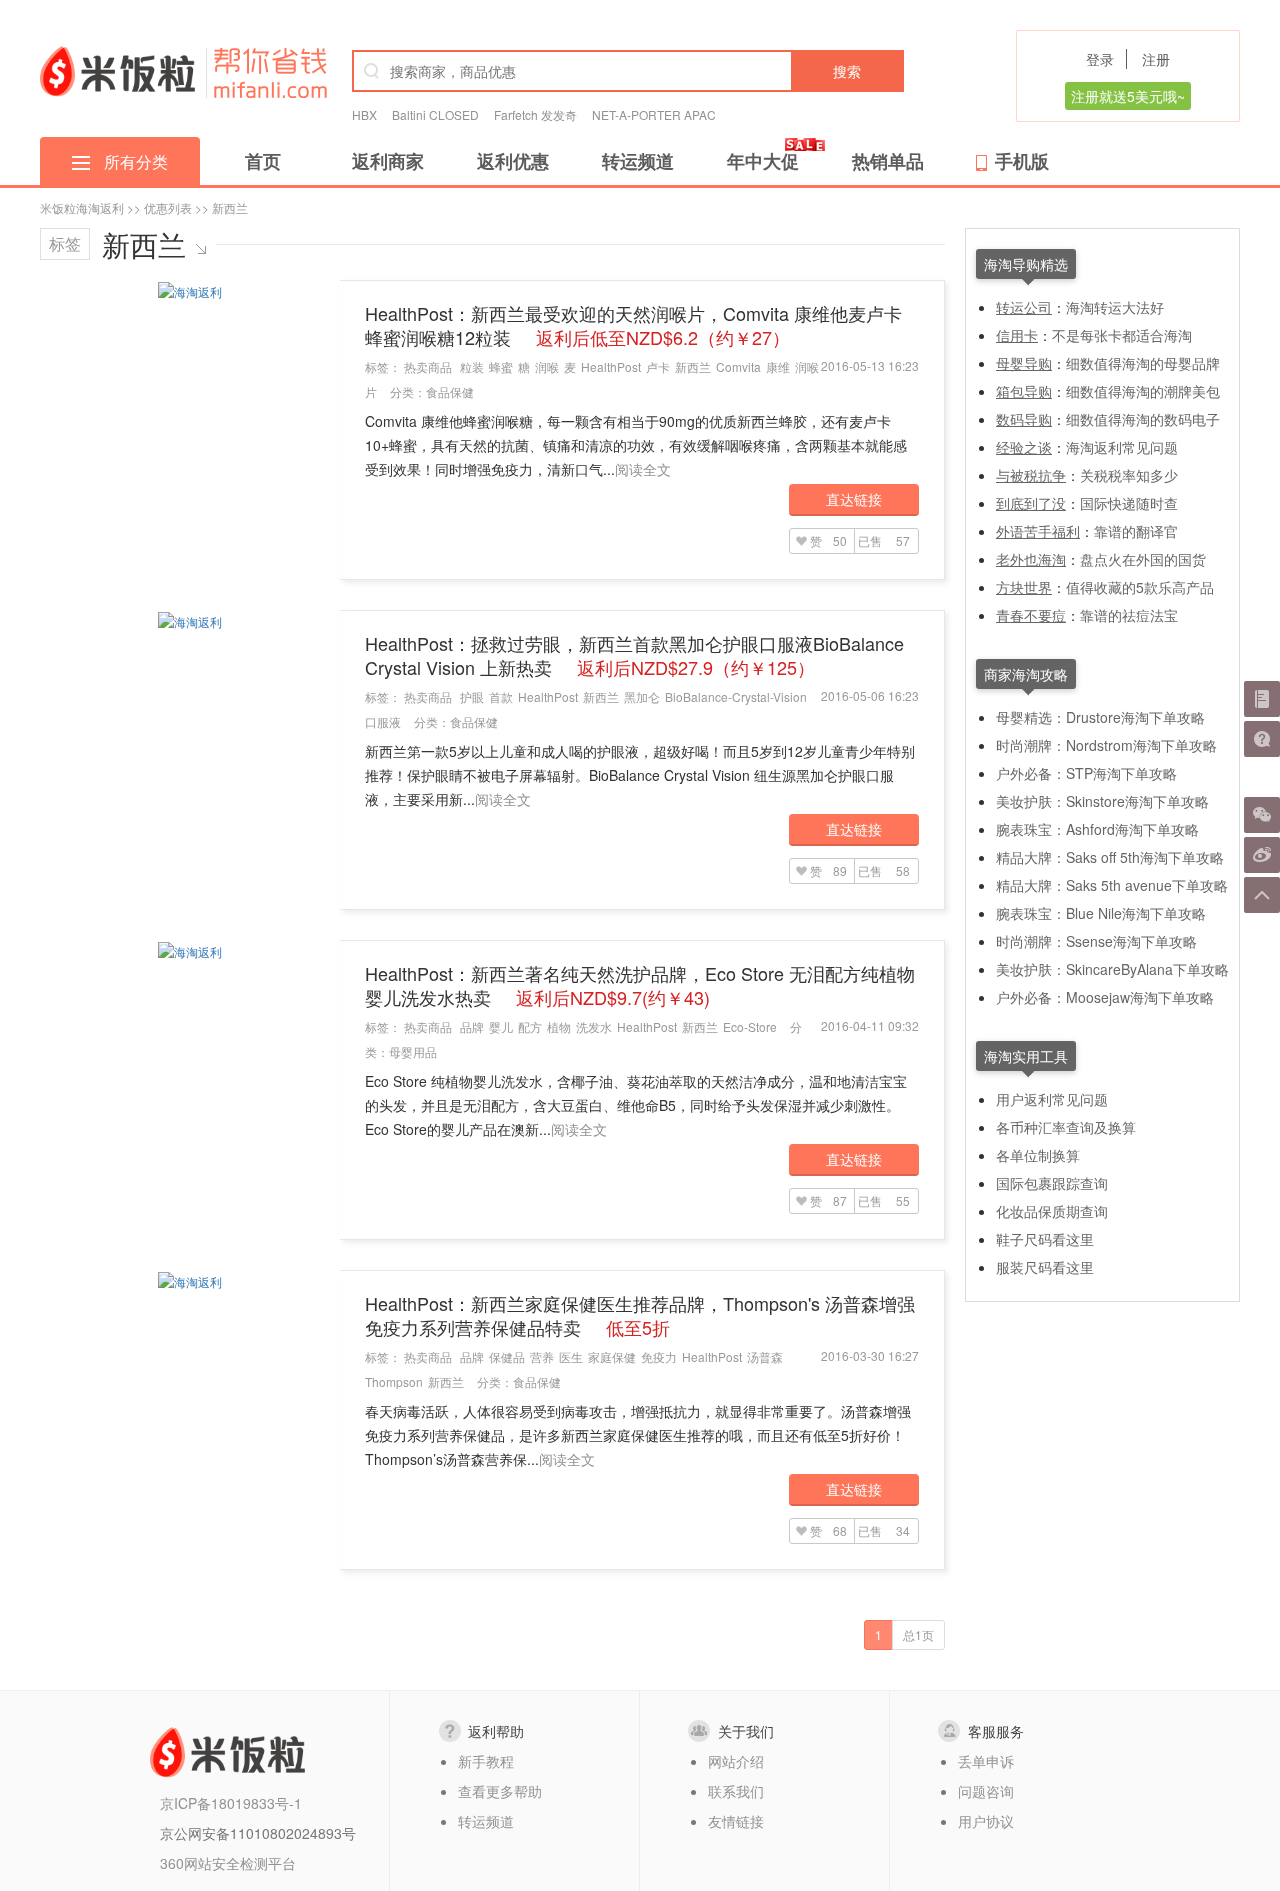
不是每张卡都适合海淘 (1122, 335)
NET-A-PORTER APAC (654, 114)
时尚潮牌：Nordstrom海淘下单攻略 (1106, 745)
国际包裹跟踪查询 (1052, 1183)
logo (117, 71)
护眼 (472, 696)
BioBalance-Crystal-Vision (736, 696)
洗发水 (594, 1026)
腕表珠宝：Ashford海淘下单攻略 (1097, 829)
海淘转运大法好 (1115, 307)
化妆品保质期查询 (1052, 1211)
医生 (571, 1356)
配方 (530, 1026)
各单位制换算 (1038, 1155)
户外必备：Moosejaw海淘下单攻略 (1105, 997)
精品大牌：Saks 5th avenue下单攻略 (1112, 885)
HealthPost (611, 366)
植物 (559, 1026)
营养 (542, 1356)
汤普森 (765, 1356)
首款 (501, 696)
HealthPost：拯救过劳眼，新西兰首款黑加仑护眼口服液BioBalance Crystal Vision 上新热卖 (634, 655)
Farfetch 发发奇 (535, 114)
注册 (1156, 59)
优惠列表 (168, 207)
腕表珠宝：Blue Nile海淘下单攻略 (1101, 913)
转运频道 (638, 161)
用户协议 (986, 1821)
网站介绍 (736, 1761)
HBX (364, 114)
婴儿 (501, 1026)
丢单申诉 (986, 1761)
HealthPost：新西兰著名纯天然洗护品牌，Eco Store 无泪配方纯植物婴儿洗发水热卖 (640, 985)
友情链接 (736, 1821)
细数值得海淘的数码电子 (1143, 419)
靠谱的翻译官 (1136, 531)
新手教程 (486, 1761)
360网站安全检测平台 (228, 1863)
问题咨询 (986, 1791)
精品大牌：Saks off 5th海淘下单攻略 (1110, 857)
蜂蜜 (501, 366)
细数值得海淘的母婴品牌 (1143, 363)
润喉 (547, 366)
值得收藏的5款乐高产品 (1140, 587)
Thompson (394, 1381)
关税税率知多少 (1129, 475)
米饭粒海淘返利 (82, 207)
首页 (263, 161)
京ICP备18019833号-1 (231, 1803)
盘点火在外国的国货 (1143, 559)
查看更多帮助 (500, 1791)
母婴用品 (413, 1051)
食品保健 (450, 391)
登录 (1100, 59)
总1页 (918, 1634)
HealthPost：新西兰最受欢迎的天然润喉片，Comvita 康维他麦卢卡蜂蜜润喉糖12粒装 (633, 325)
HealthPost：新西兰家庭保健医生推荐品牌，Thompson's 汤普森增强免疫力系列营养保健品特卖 (640, 1315)
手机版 (1022, 161)
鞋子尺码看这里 (1045, 1239)
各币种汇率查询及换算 (1066, 1127)
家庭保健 (612, 1356)
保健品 (507, 1356)
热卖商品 (428, 366)
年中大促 (763, 161)
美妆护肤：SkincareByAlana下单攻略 (1112, 969)
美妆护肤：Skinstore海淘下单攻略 (1102, 801)
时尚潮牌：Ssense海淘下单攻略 (1096, 941)
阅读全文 (643, 469)
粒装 (472, 366)
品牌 (472, 1026)
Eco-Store (750, 1026)
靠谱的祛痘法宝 (1129, 615)
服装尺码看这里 (1045, 1267)
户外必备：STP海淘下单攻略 (1086, 773)
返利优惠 (513, 161)
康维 (778, 366)
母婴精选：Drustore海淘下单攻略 (1100, 717)
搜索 (847, 71)
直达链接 (854, 499)
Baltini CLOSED (435, 114)
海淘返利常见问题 (1122, 447)
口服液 (383, 721)
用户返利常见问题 (1052, 1099)
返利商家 (388, 161)
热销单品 (888, 161)
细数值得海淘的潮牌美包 (1143, 391)
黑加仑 (642, 696)
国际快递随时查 (1129, 503)
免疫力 (659, 1356)
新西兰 (693, 366)
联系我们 (736, 1791)
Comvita (738, 366)
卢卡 (658, 366)
